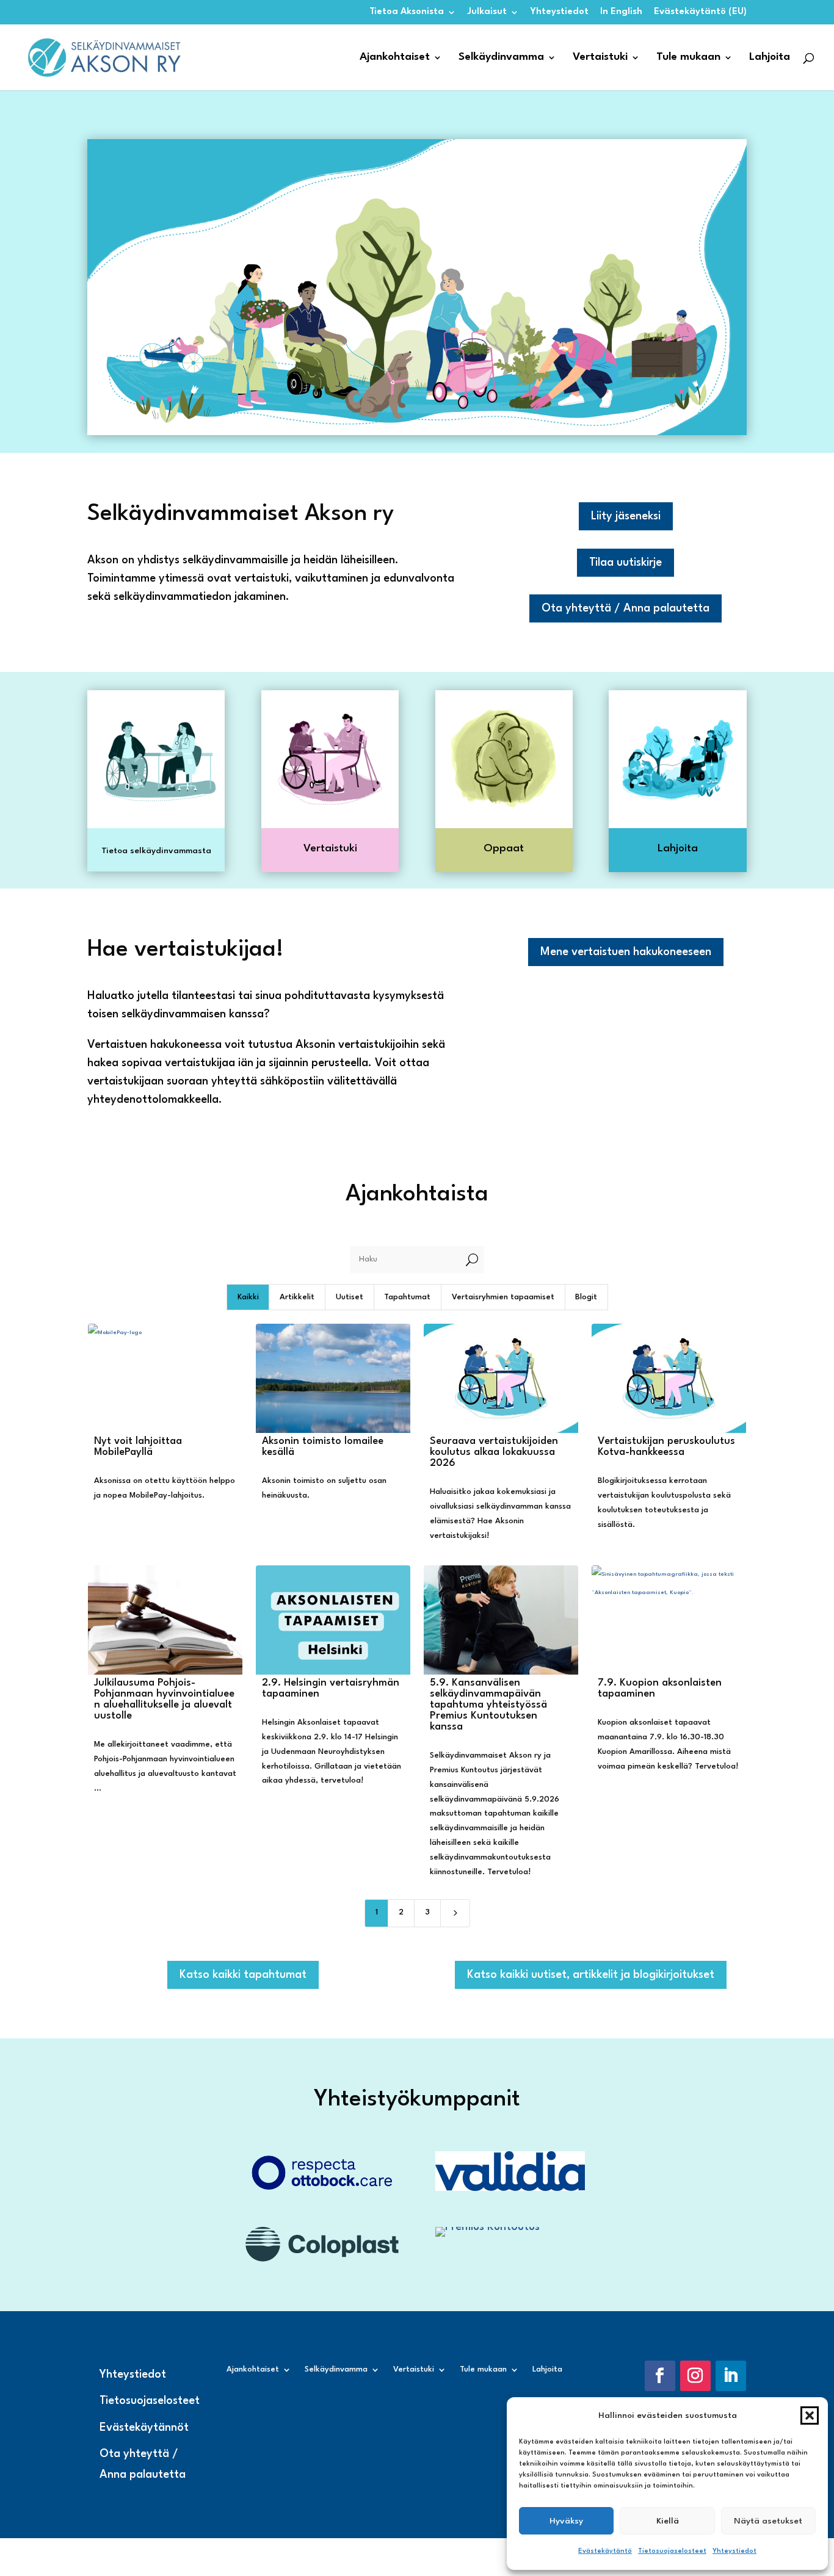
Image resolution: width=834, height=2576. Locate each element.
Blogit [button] (586, 1297)
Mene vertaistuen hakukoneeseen (626, 952)
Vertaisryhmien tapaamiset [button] (503, 1297)
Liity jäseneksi (626, 516)
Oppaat (504, 849)
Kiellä (668, 2521)
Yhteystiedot (734, 2551)
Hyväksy (566, 2521)
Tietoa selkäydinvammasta (156, 851)
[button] (810, 2415)
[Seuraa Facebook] (660, 2376)
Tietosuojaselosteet (672, 2551)
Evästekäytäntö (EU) (700, 12)
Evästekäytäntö (605, 2551)
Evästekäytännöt (144, 2428)
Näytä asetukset (768, 2521)
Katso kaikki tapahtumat (243, 1975)
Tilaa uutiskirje (625, 563)
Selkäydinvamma (501, 58)
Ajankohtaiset (395, 58)
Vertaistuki (600, 58)
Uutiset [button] (350, 1297)
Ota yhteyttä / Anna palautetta (625, 608)
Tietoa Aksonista (407, 12)
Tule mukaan (688, 58)
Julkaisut (487, 12)
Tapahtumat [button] (407, 1297)
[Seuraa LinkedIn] (731, 2376)
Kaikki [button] (248, 1297)
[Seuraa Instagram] (695, 2376)
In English (621, 12)
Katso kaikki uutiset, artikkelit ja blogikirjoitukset (591, 1975)
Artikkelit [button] (297, 1297)
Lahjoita (770, 58)
